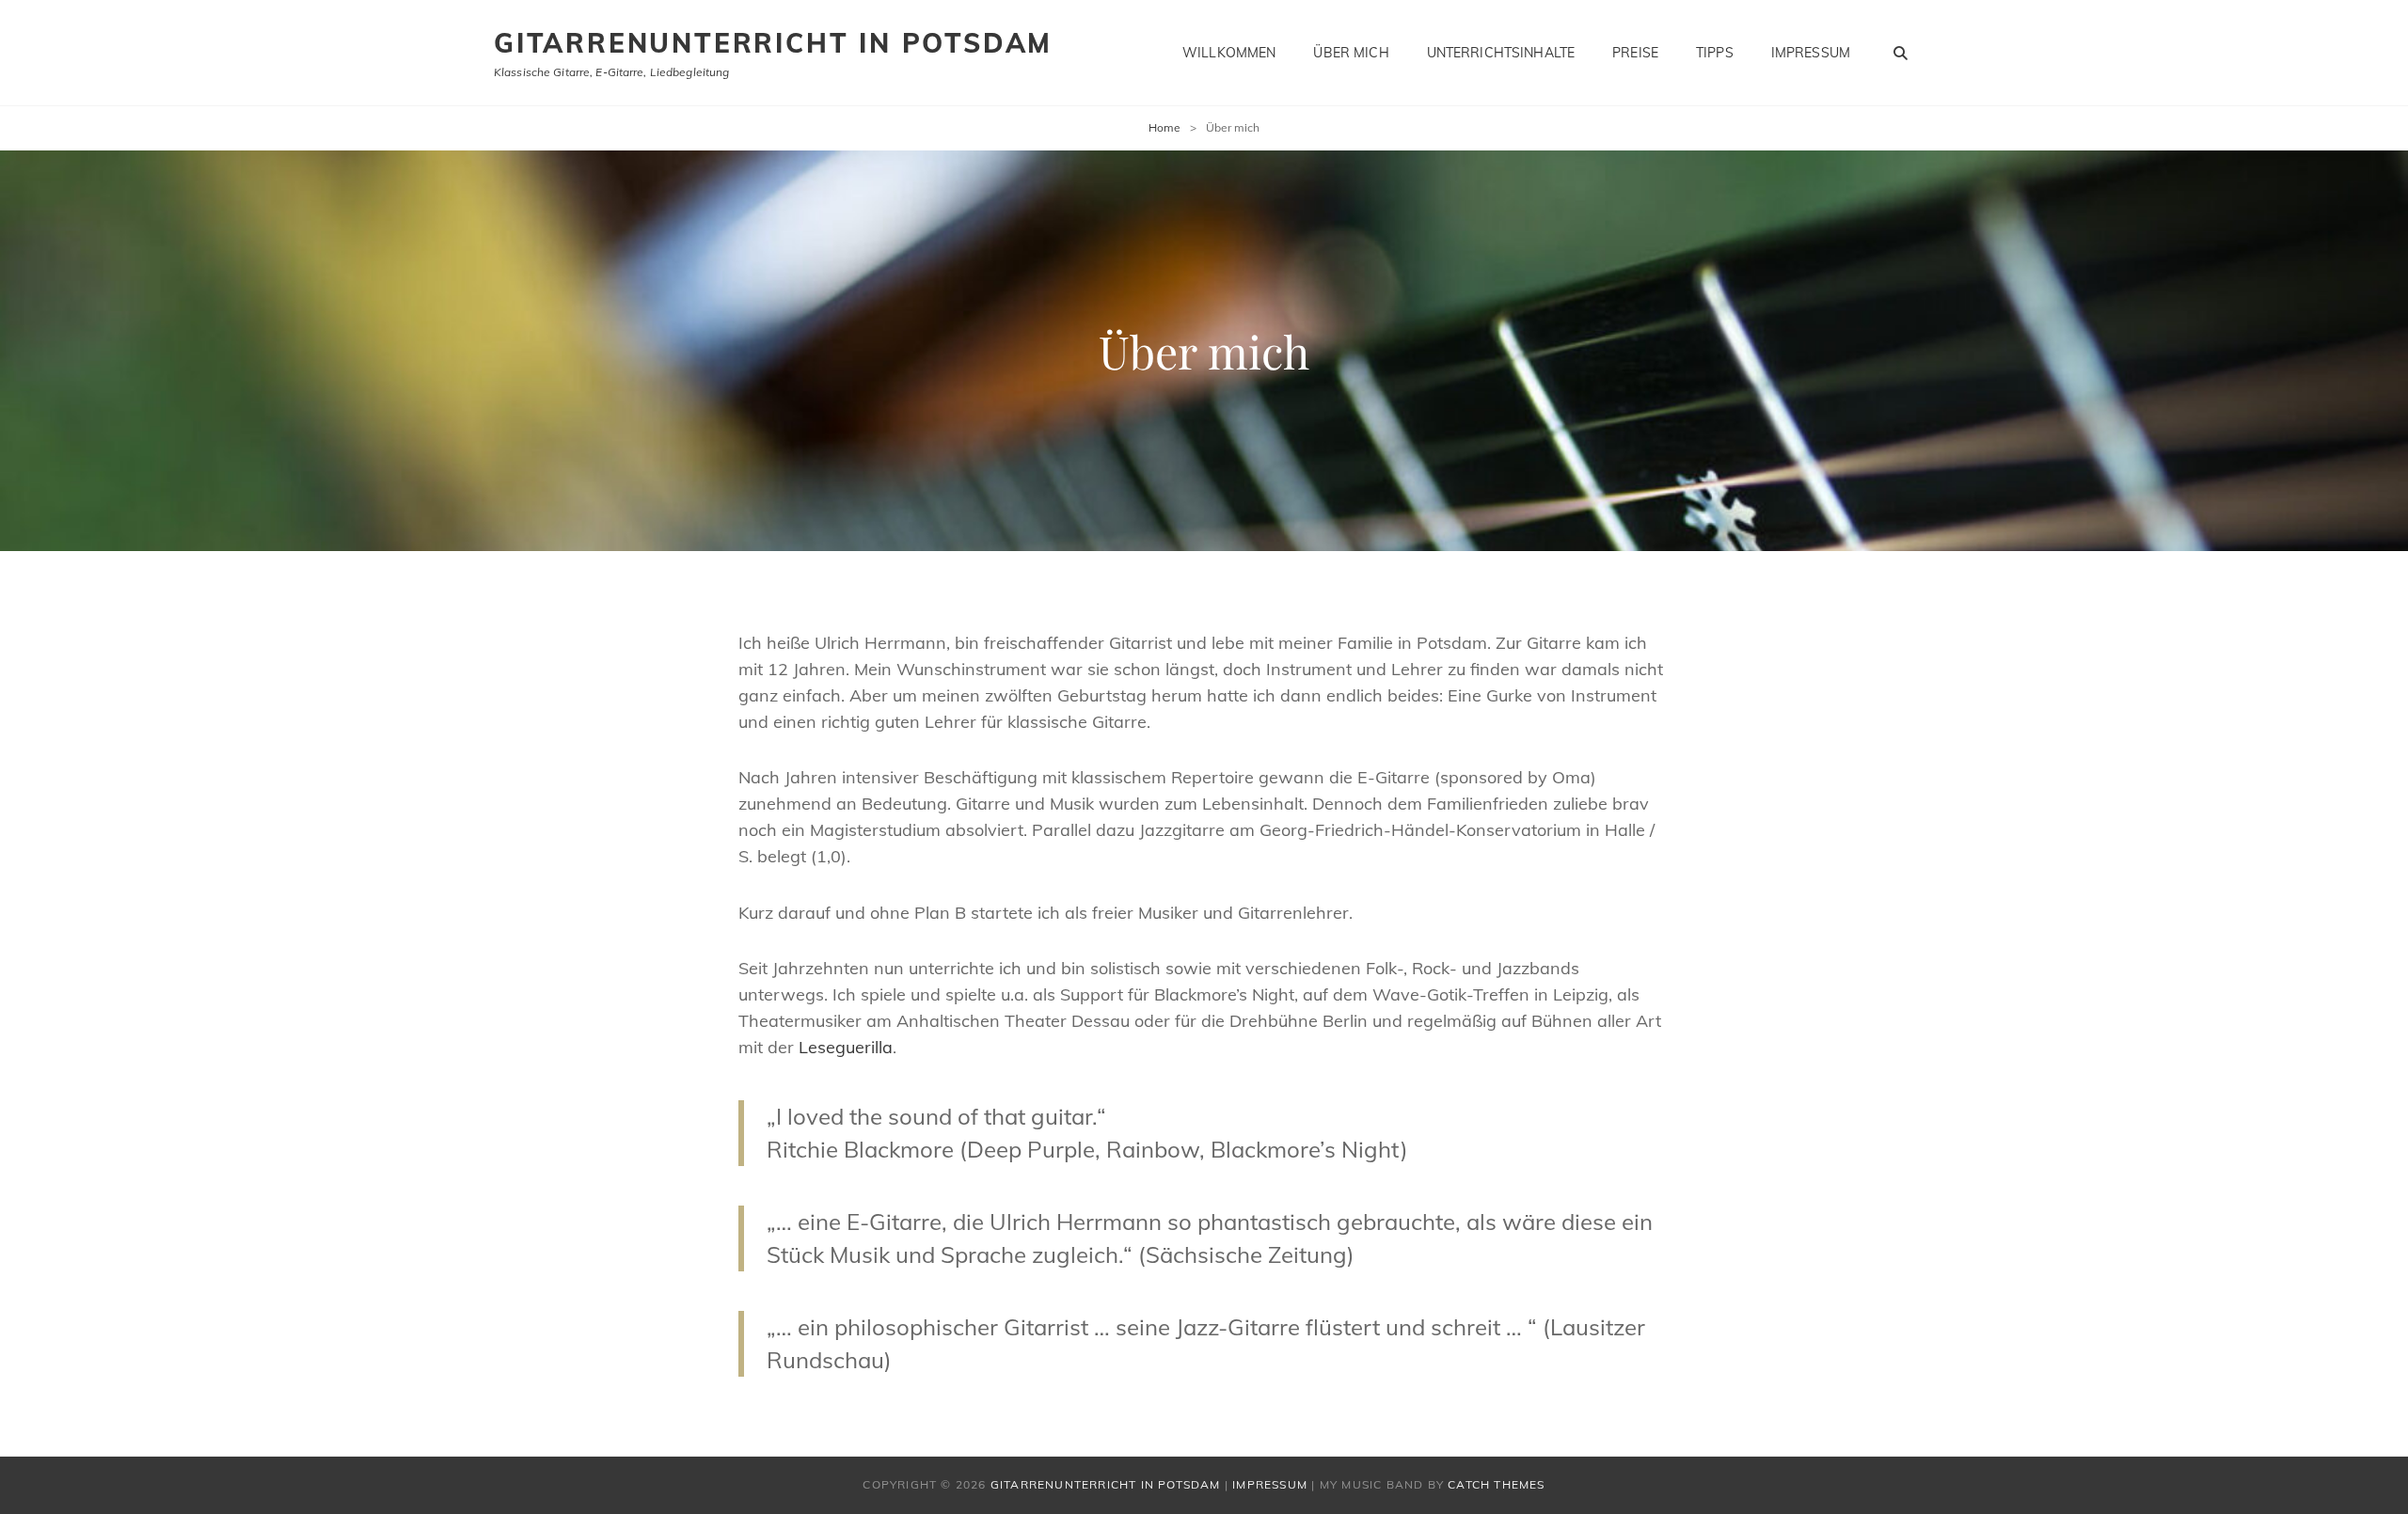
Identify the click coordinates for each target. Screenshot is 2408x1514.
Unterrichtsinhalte (1501, 53)
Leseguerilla (846, 1047)
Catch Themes (1496, 1484)
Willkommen (1229, 53)
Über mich (1351, 53)
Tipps (1715, 53)
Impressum (1811, 53)
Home (1164, 127)
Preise (1635, 53)
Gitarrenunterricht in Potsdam (773, 43)
